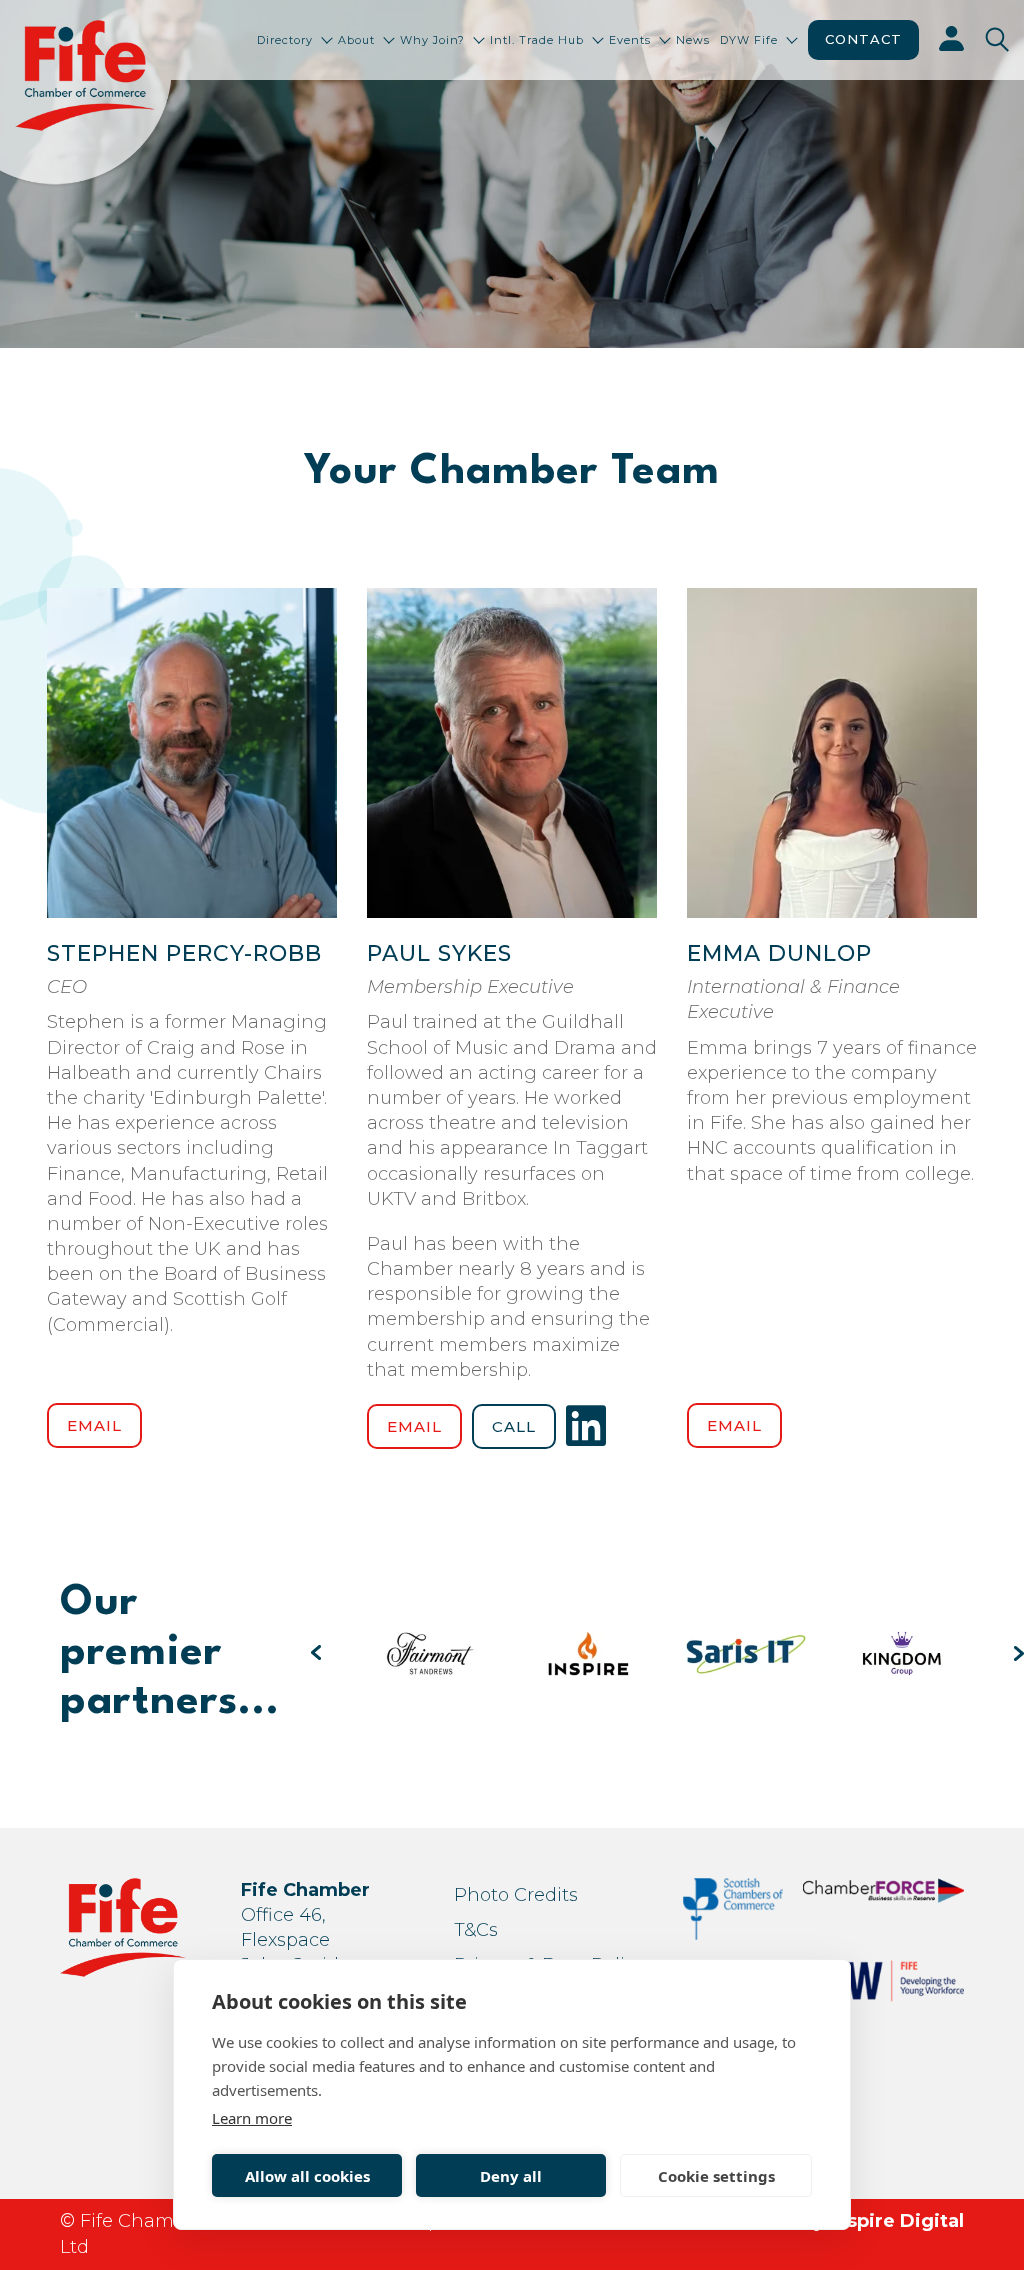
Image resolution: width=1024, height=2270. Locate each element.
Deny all (511, 2176)
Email (94, 1425)
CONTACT (863, 39)
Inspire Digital (897, 2221)
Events (630, 40)
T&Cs (476, 1930)
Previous (316, 1653)
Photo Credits (516, 1895)
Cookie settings (716, 2176)
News (693, 40)
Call (514, 1426)
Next (1019, 1653)
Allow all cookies (307, 2176)
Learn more (252, 2118)
